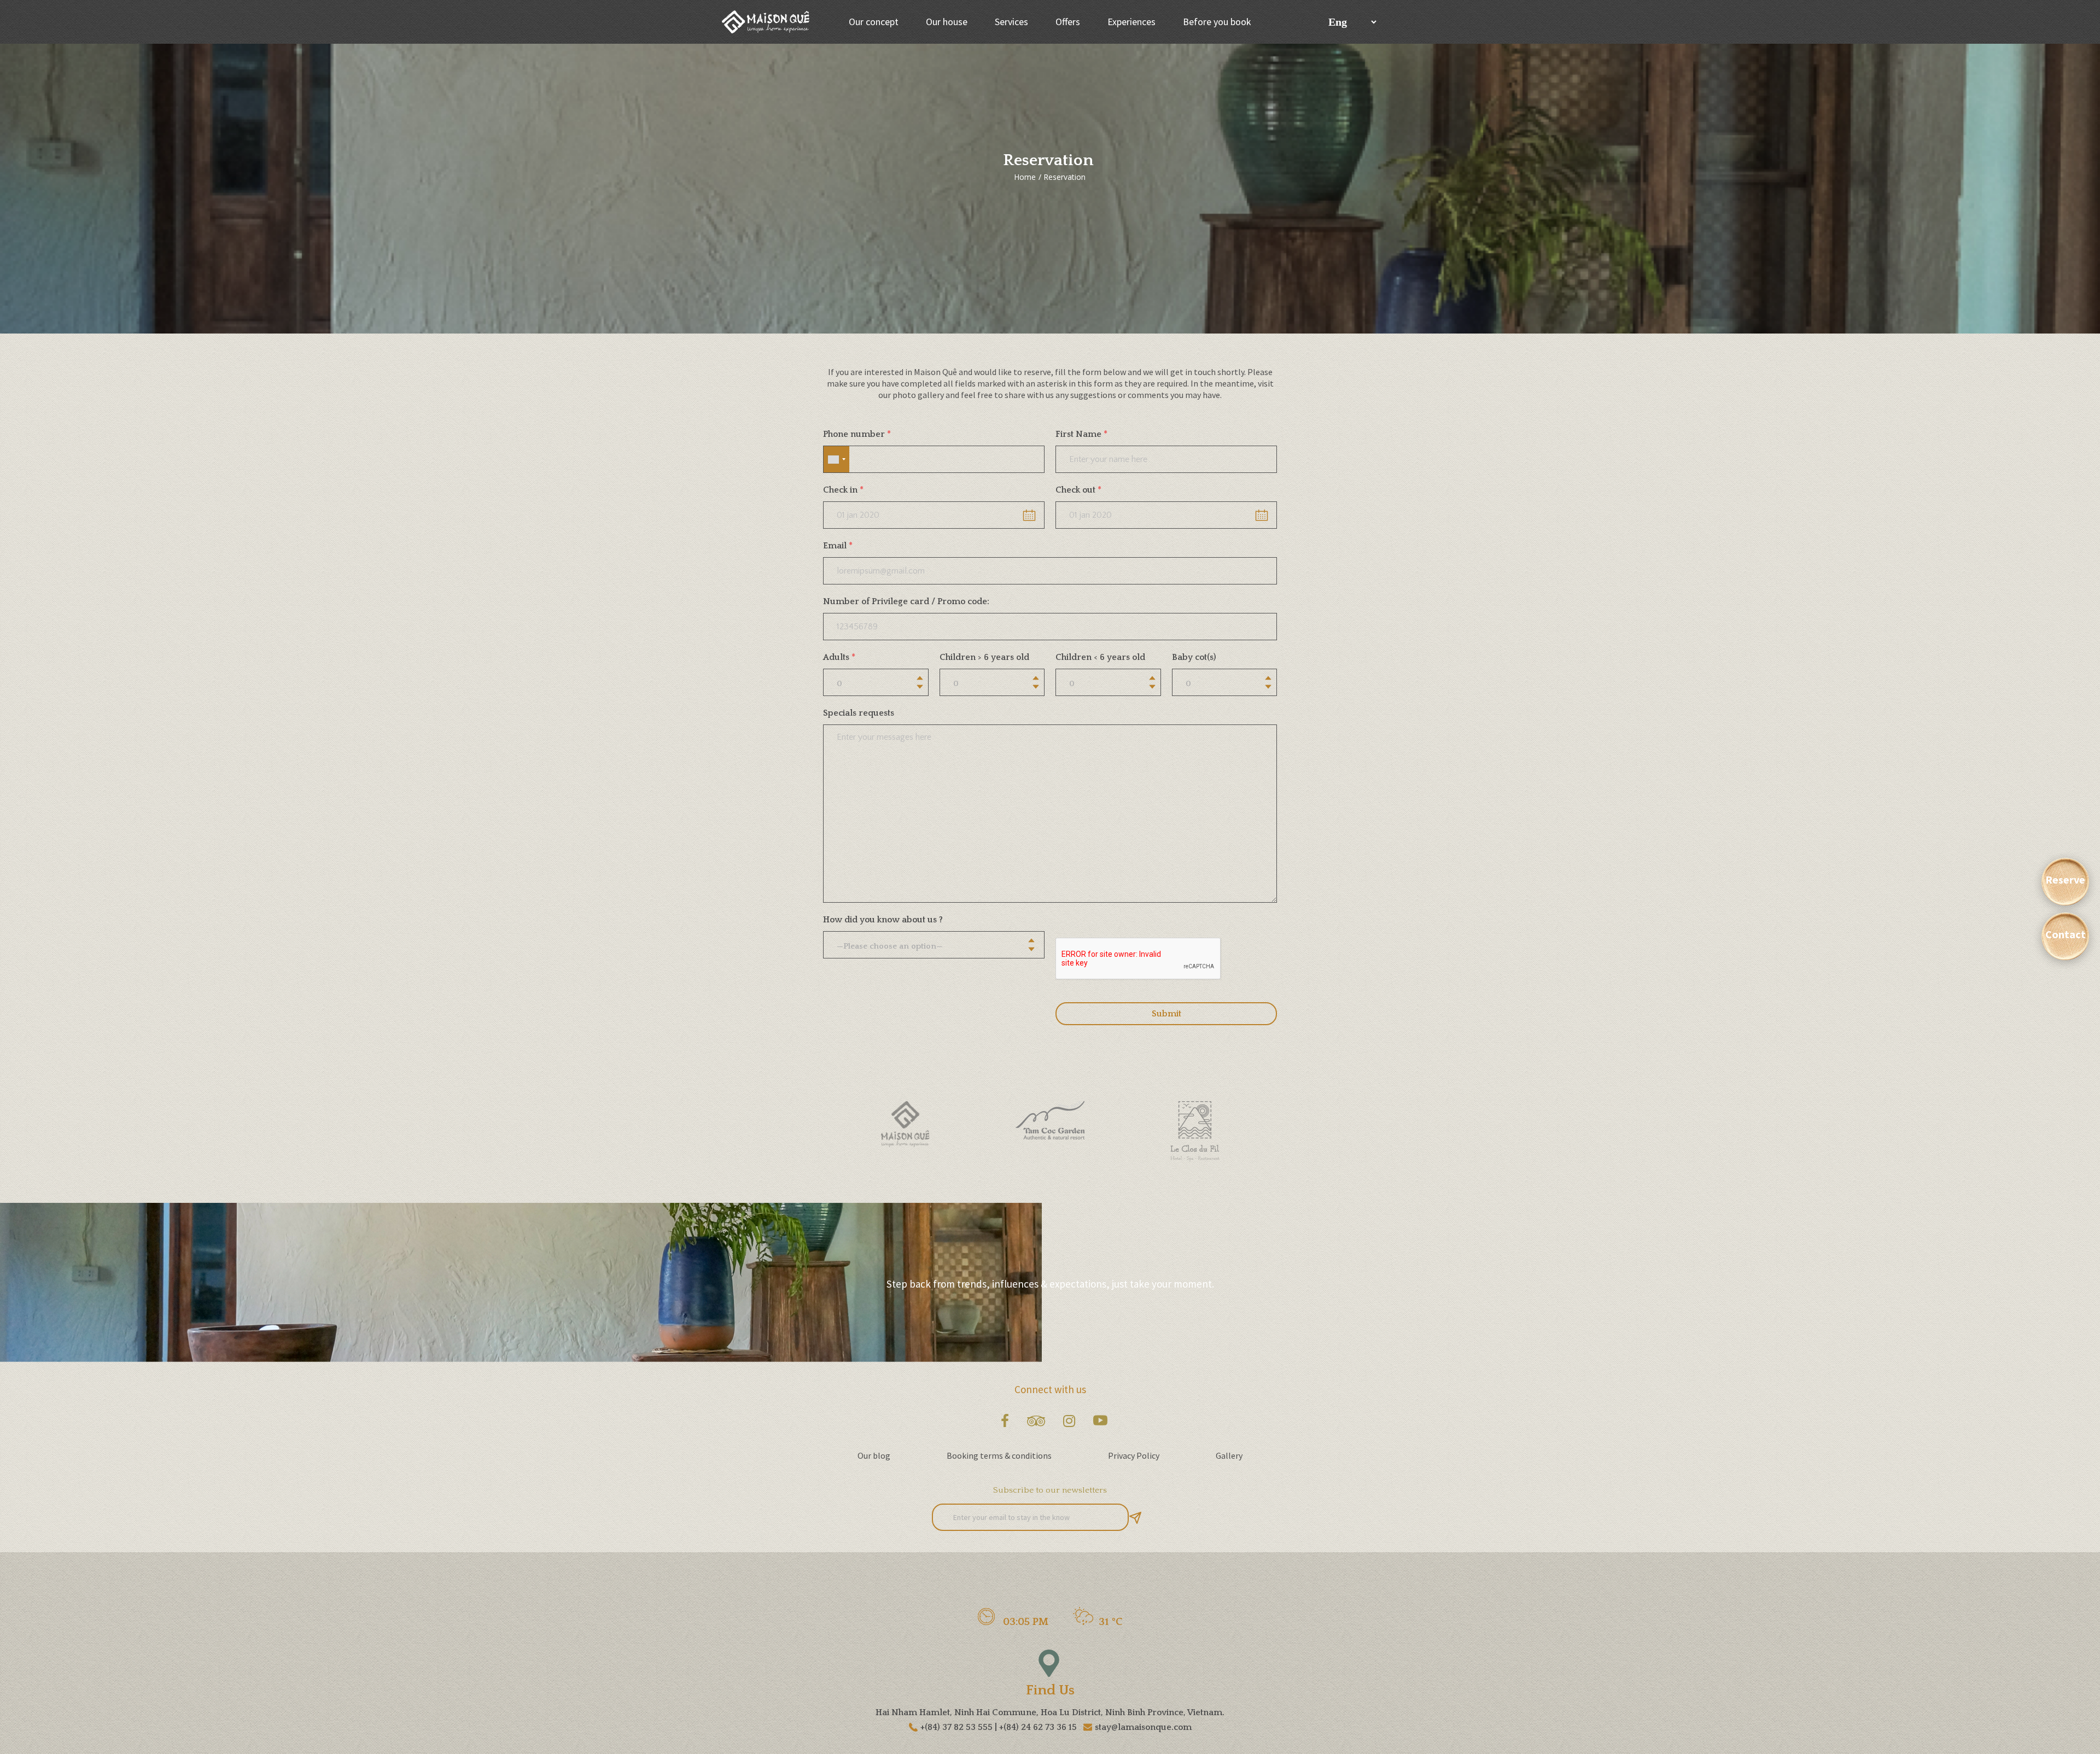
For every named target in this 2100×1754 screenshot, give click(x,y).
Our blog (874, 1455)
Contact (2066, 934)
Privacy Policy (1134, 1455)
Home (1025, 177)
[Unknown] (836, 459)
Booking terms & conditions (999, 1455)
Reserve (2065, 879)
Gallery (1229, 1455)
